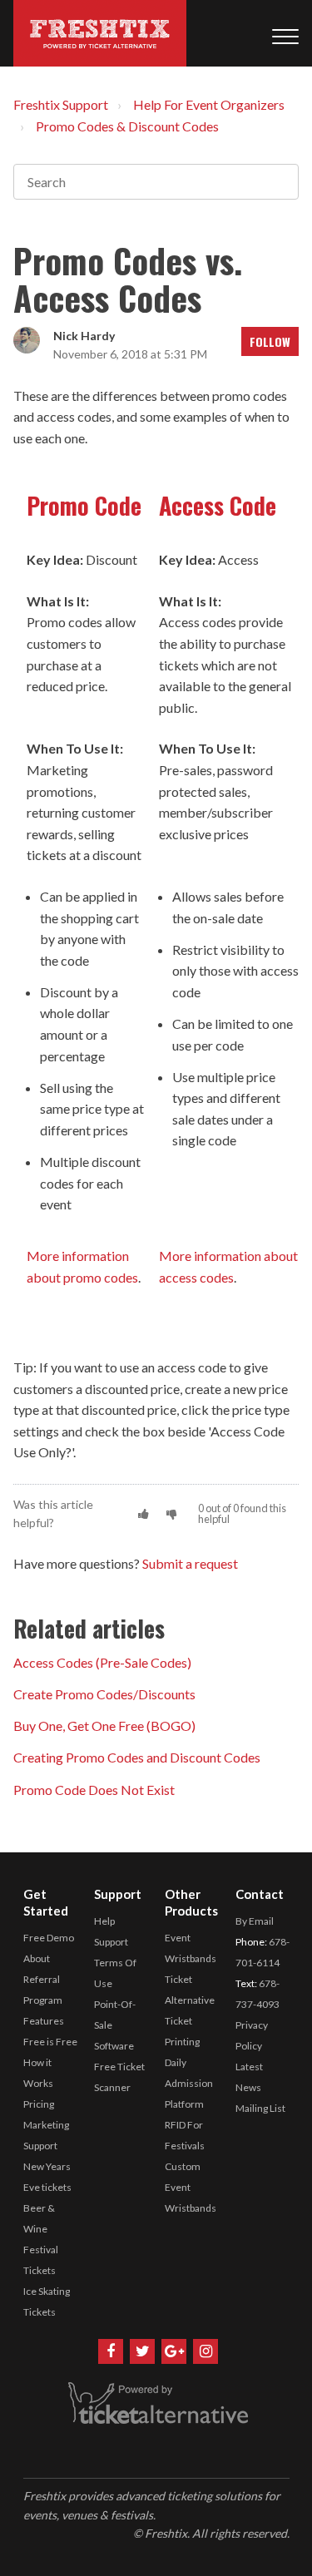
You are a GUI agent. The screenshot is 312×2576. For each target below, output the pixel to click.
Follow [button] (270, 341)
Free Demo (49, 1938)
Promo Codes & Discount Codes (127, 126)
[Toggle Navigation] (285, 33)
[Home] (100, 33)
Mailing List (260, 2108)
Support (111, 1942)
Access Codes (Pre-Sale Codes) (102, 1662)
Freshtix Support (61, 104)
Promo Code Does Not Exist (94, 1790)
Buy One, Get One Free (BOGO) (104, 1726)
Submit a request (190, 1563)
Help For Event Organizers (209, 104)
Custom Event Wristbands (191, 2187)
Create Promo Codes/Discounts (104, 1694)
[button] (144, 1513)
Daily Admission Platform (189, 2083)
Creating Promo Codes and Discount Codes (137, 1757)
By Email (255, 1921)
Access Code (218, 505)
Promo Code (84, 505)
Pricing (39, 2104)
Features (44, 2021)
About (37, 1958)
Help (104, 1921)
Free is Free (50, 2042)
